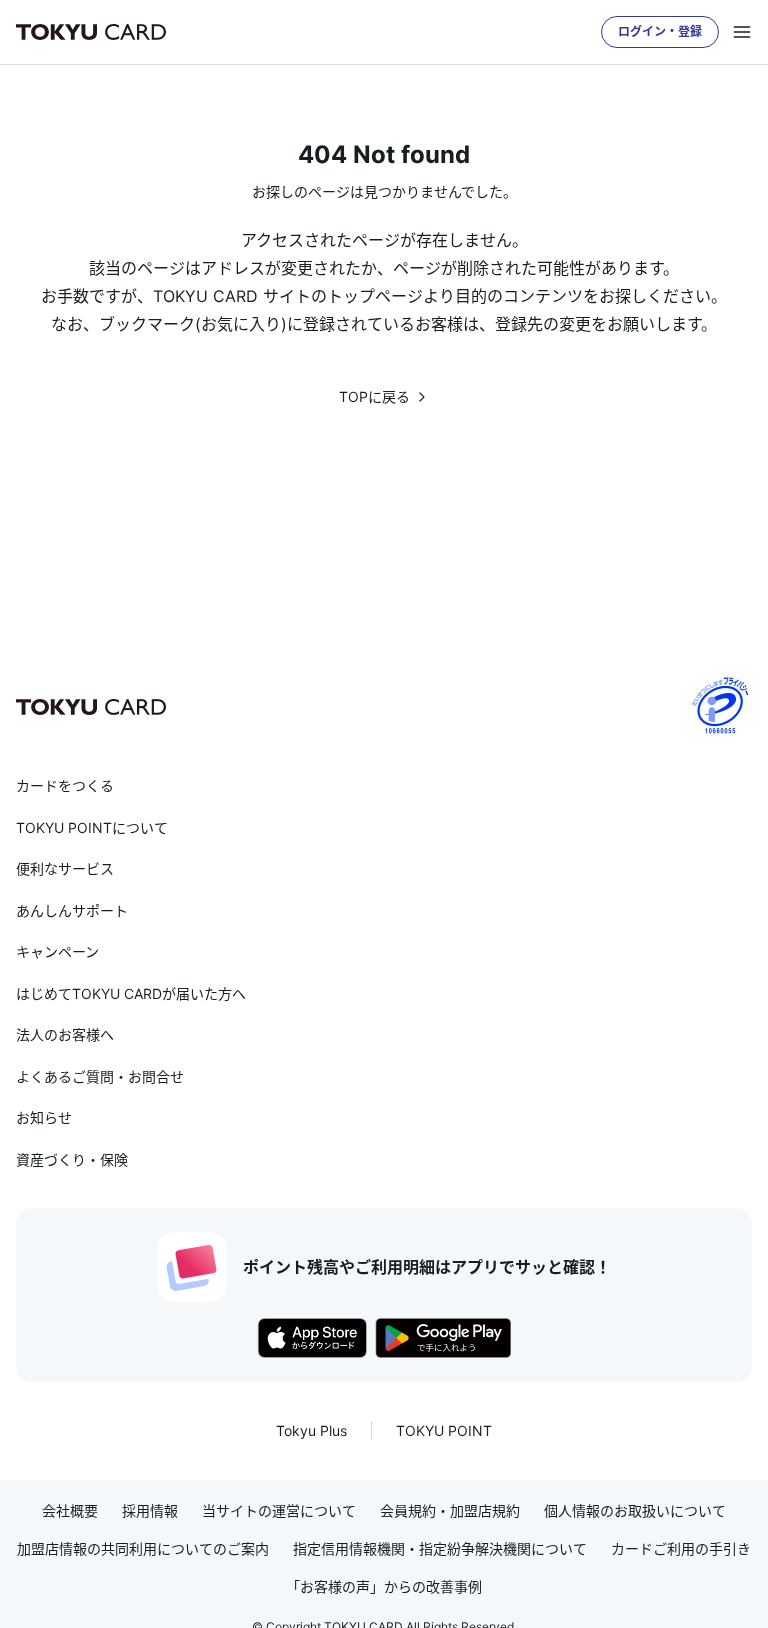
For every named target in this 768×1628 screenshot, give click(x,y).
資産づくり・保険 (72, 1159)
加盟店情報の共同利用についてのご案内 (143, 1549)
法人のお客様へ (65, 1034)
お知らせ (44, 1117)
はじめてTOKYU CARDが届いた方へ (131, 993)
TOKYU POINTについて (92, 827)
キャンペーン (57, 951)
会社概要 (70, 1511)
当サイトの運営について (279, 1511)
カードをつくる (65, 785)
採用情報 (150, 1511)
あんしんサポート (72, 910)
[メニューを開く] (742, 32)
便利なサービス (65, 868)
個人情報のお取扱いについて (635, 1511)
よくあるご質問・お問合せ (100, 1076)
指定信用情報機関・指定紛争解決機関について (440, 1549)
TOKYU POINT (444, 1430)
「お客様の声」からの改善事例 (384, 1587)
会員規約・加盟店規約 (450, 1511)
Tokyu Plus (311, 1430)
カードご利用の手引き (681, 1549)
